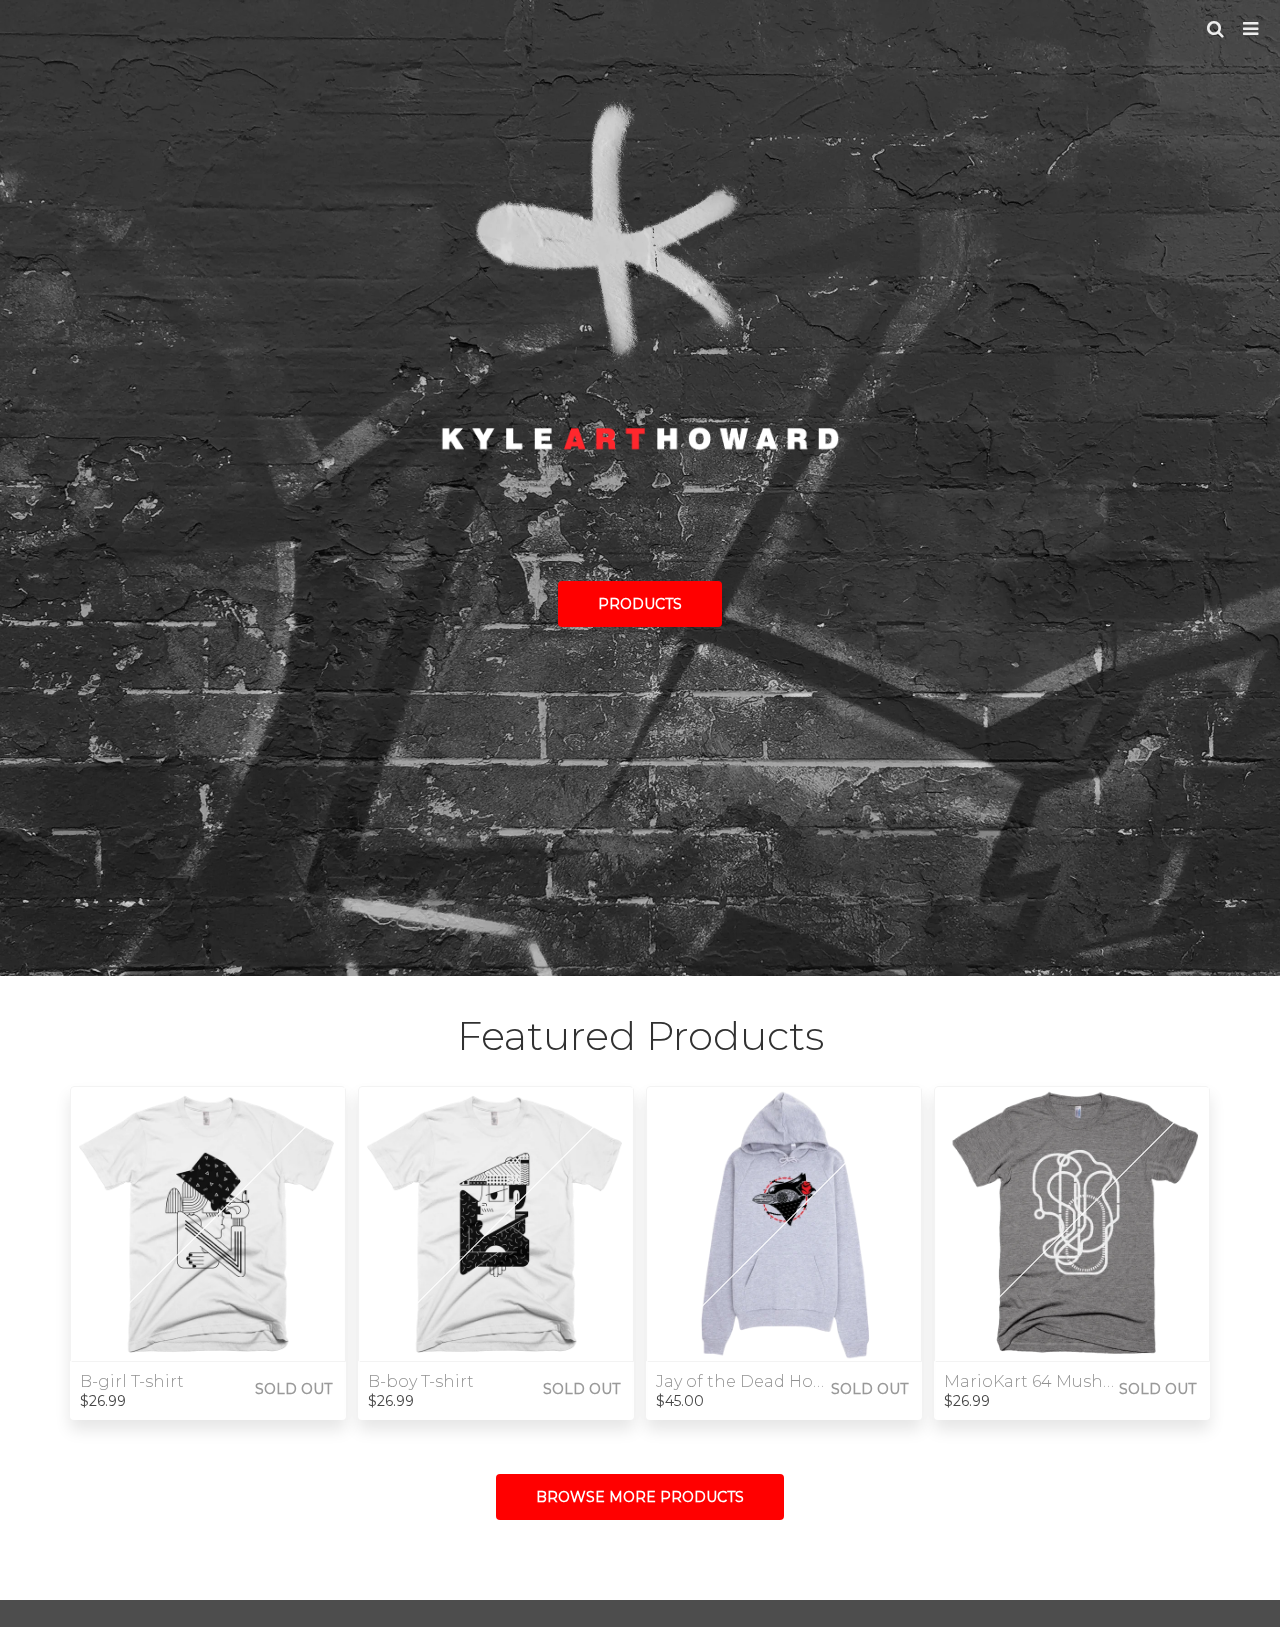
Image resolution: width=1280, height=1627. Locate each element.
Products (640, 604)
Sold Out (293, 1389)
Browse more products (640, 1497)
